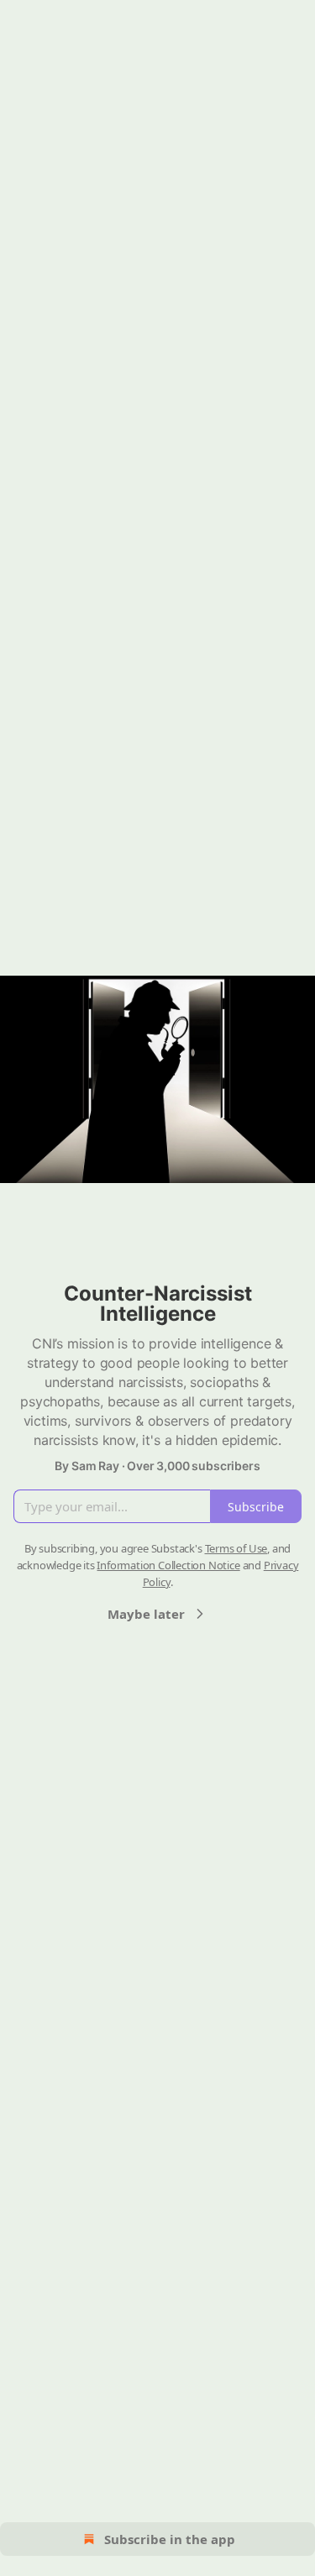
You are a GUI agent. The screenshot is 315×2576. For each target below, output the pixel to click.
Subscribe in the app (170, 2539)
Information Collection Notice (168, 1565)
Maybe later (146, 1614)
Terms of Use (236, 1548)
